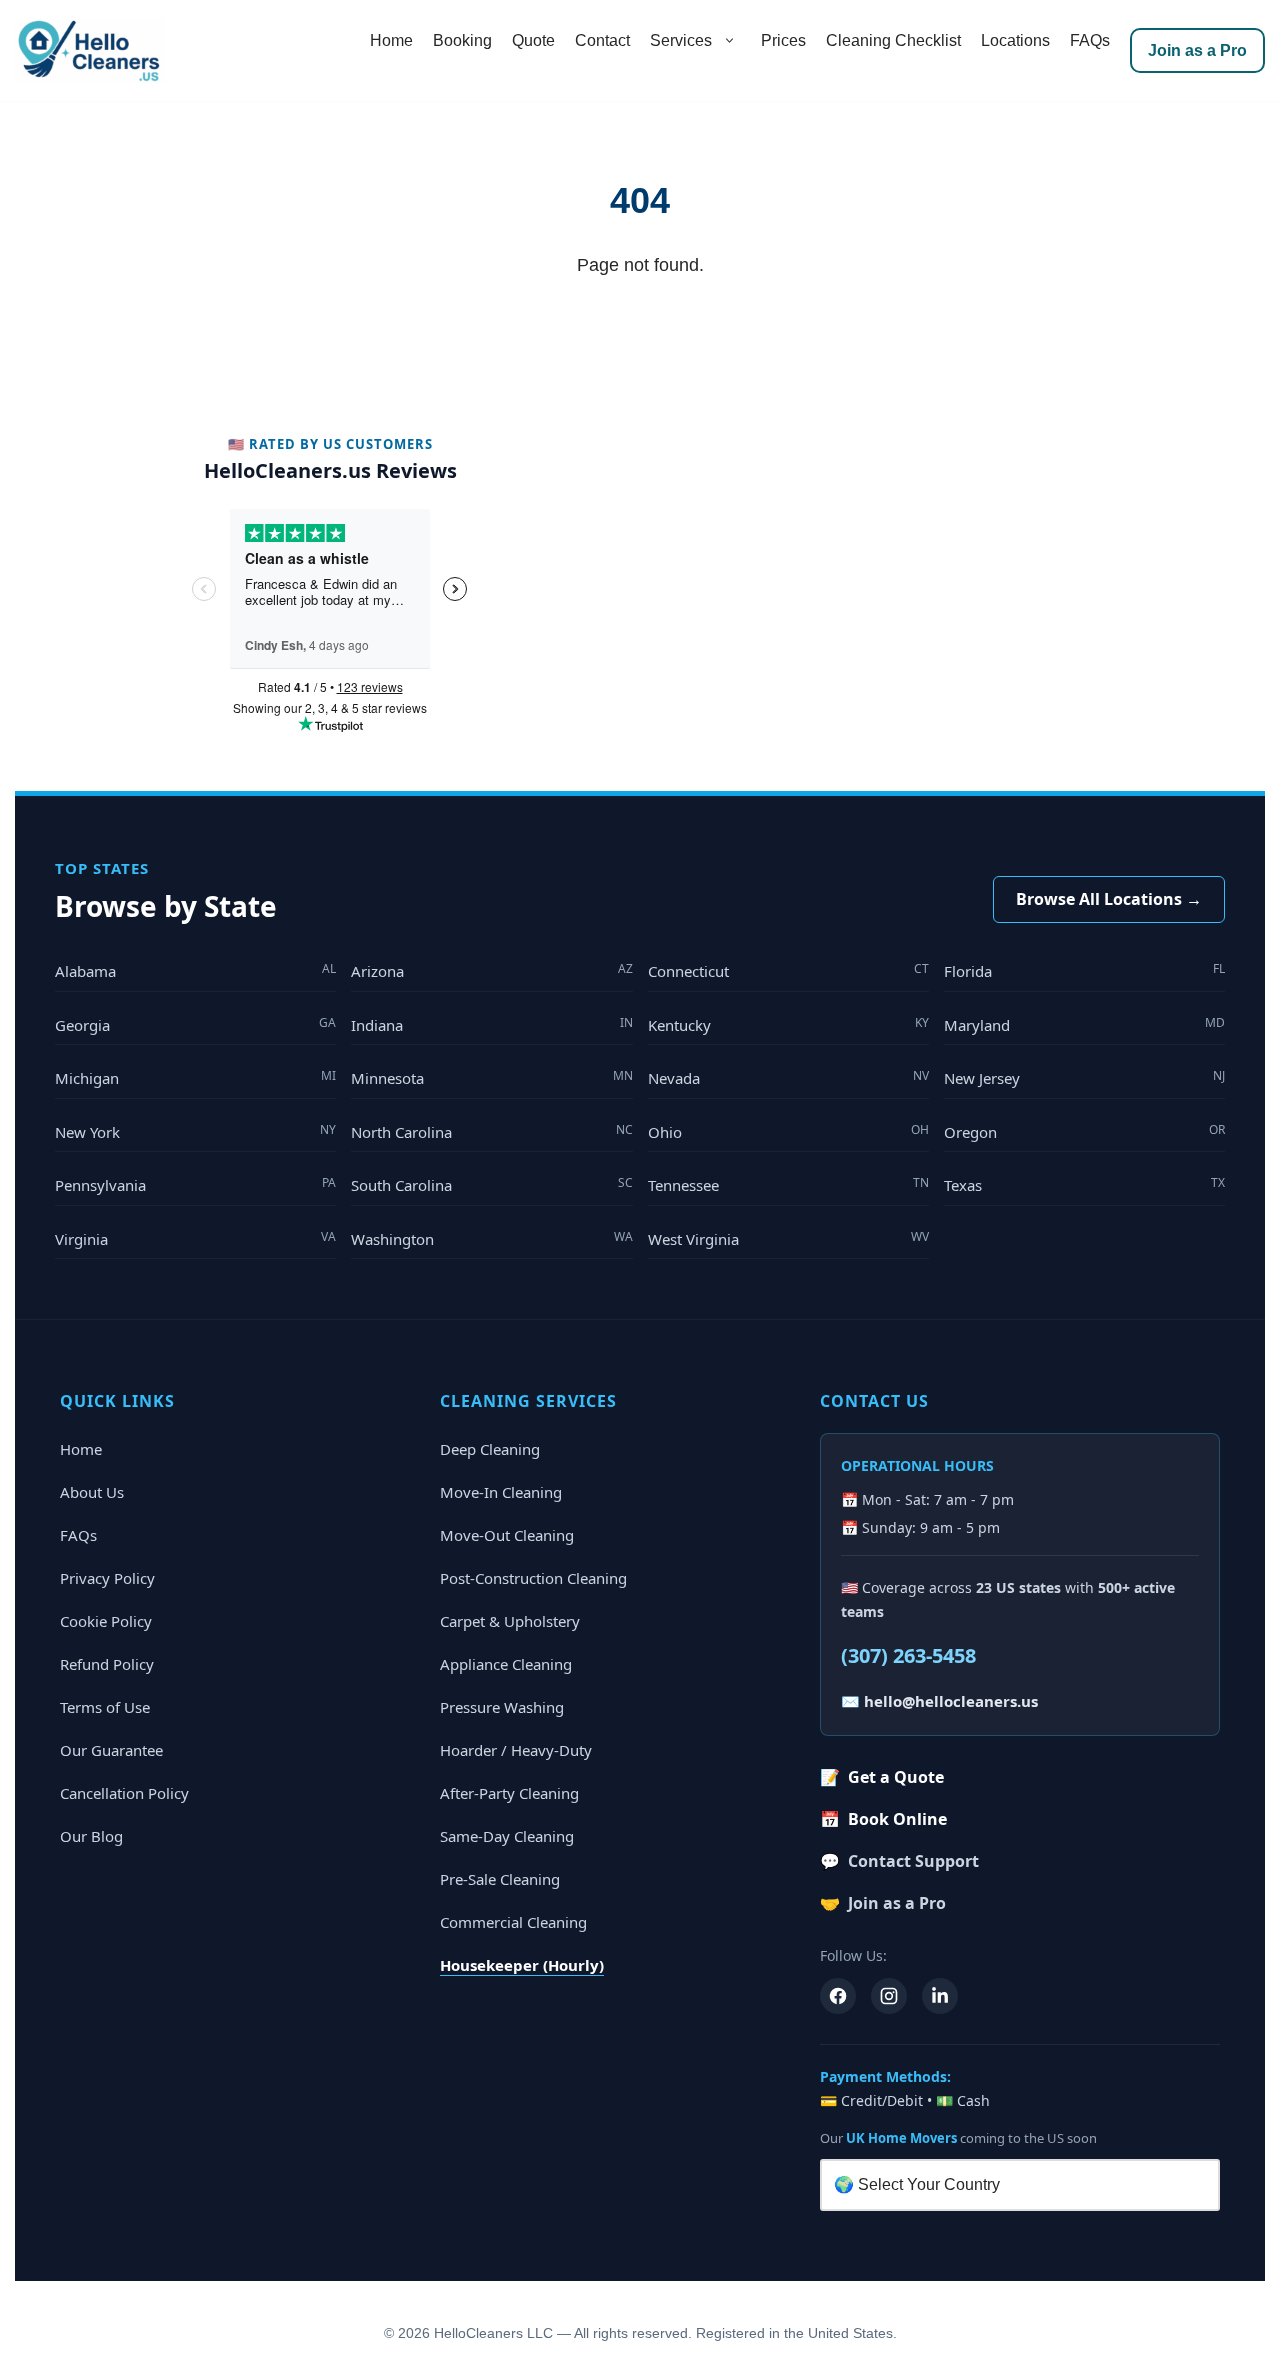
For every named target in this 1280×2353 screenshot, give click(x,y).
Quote (533, 40)
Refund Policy (107, 1664)
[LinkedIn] (940, 1996)
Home (391, 40)
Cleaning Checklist (893, 40)
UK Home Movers (901, 2138)
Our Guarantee (111, 1750)
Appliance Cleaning (506, 1664)
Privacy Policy (107, 1578)
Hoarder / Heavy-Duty (516, 1750)
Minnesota (491, 1077)
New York (195, 1131)
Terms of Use (105, 1707)
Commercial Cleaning (513, 1922)
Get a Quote (882, 1777)
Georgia (195, 1024)
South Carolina (491, 1184)
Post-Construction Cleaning (533, 1578)
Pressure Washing (502, 1707)
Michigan (195, 1077)
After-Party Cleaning (509, 1793)
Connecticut (788, 970)
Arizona (491, 970)
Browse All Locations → (1109, 899)
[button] (729, 41)
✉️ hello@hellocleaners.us (939, 1701)
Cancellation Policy (124, 1793)
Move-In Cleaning (501, 1492)
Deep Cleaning (490, 1449)
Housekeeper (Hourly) (522, 1965)
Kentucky (788, 1024)
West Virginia (788, 1238)
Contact (602, 40)
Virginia (195, 1238)
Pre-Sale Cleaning (500, 1879)
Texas (1084, 1184)
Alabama (195, 970)
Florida (1084, 970)
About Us (92, 1492)
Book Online (883, 1819)
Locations (1015, 40)
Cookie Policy (106, 1621)
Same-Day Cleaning (507, 1836)
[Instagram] (889, 1996)
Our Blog (91, 1836)
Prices (783, 40)
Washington (491, 1238)
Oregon (1084, 1131)
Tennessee (788, 1184)
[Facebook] (838, 1996)
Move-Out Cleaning (507, 1535)
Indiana (491, 1024)
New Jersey (1084, 1077)
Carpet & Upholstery (510, 1621)
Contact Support (899, 1861)
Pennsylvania (195, 1184)
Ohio (788, 1131)
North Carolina (491, 1131)
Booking (462, 40)
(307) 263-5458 (908, 1655)
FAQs (1090, 40)
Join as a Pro (1197, 50)
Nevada (788, 1077)
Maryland (1084, 1024)
